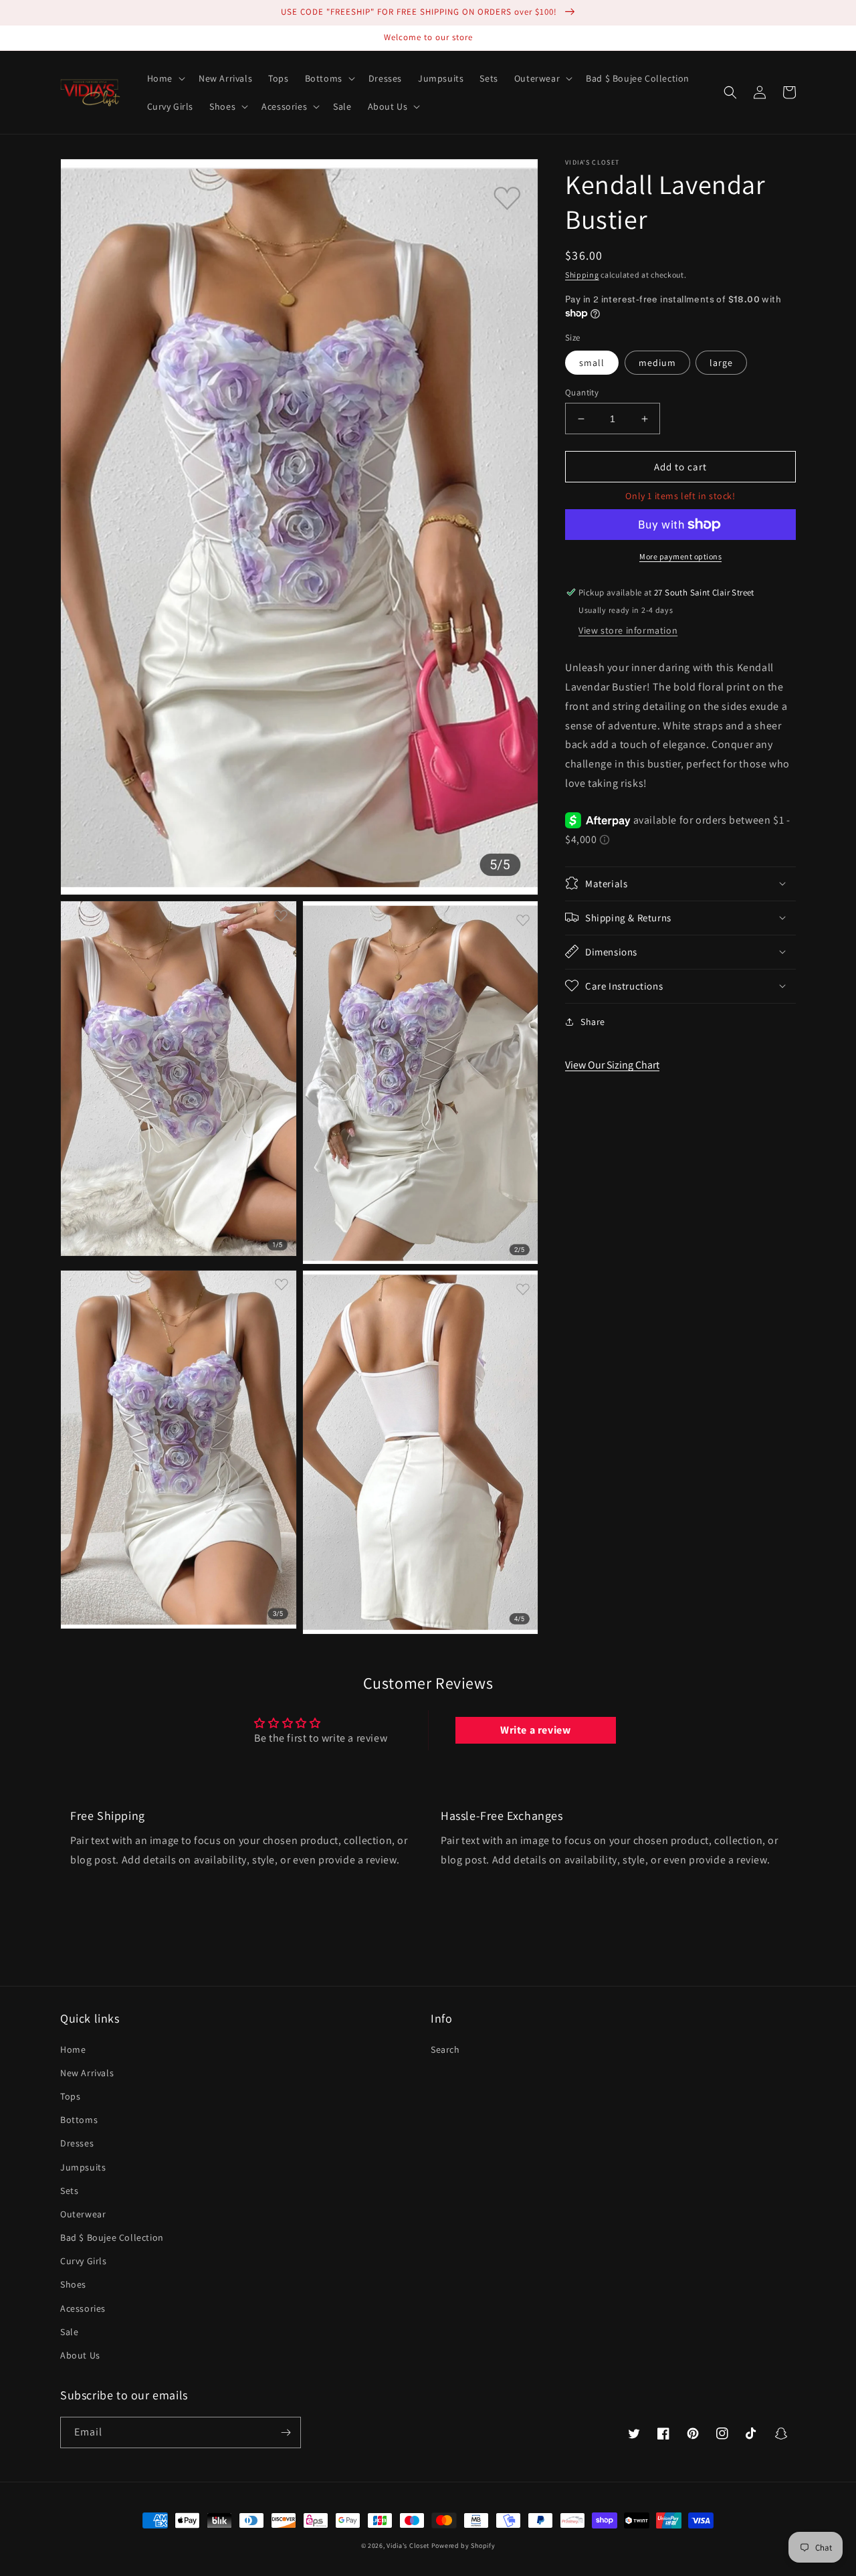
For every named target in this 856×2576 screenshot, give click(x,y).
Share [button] (593, 1021)
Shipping (582, 275)
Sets (69, 2191)
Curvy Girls (84, 2261)
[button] (165, 78)
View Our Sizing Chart (612, 1065)
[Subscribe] (286, 2432)
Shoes (73, 2284)
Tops (70, 2096)
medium (657, 363)
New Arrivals (87, 2073)
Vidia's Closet (408, 2546)
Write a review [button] (535, 1730)
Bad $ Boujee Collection (112, 2237)
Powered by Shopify (463, 2546)
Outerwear (83, 2214)
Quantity (582, 392)
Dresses (77, 2143)
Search (445, 2049)
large (721, 363)
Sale (69, 2332)
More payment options (680, 556)
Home (73, 2049)
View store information (628, 630)
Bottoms (79, 2120)
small (592, 363)
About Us (80, 2355)
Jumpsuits (83, 2167)
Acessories (83, 2308)
